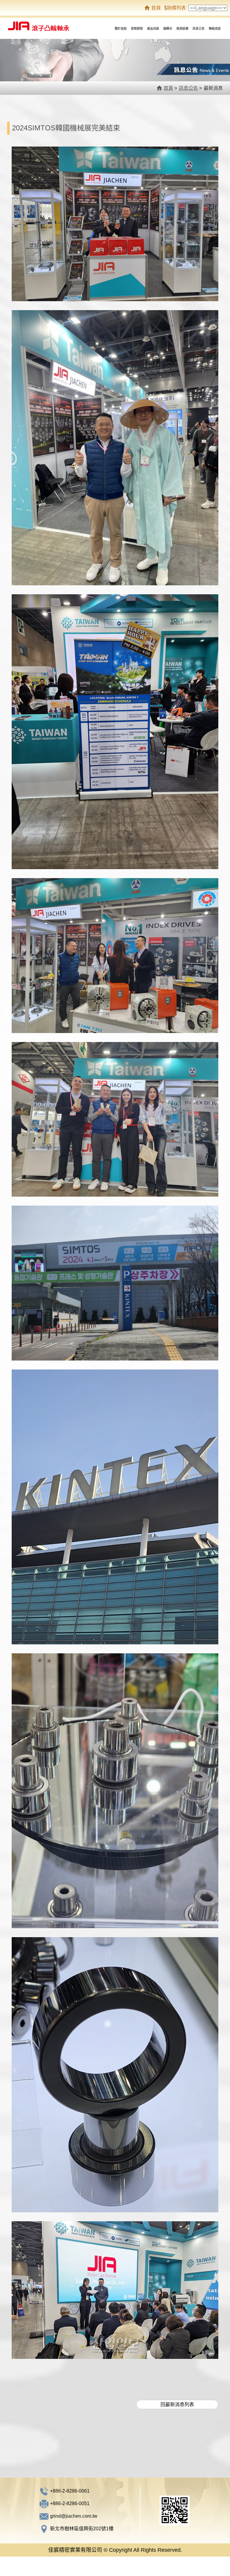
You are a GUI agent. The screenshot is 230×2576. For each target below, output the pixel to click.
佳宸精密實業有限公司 (43, 24)
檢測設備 (182, 29)
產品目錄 (153, 29)
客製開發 (137, 29)
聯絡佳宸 (215, 29)
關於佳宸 (121, 29)
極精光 (168, 29)
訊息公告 (199, 29)
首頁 (156, 8)
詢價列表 (176, 8)
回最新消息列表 (177, 2404)
